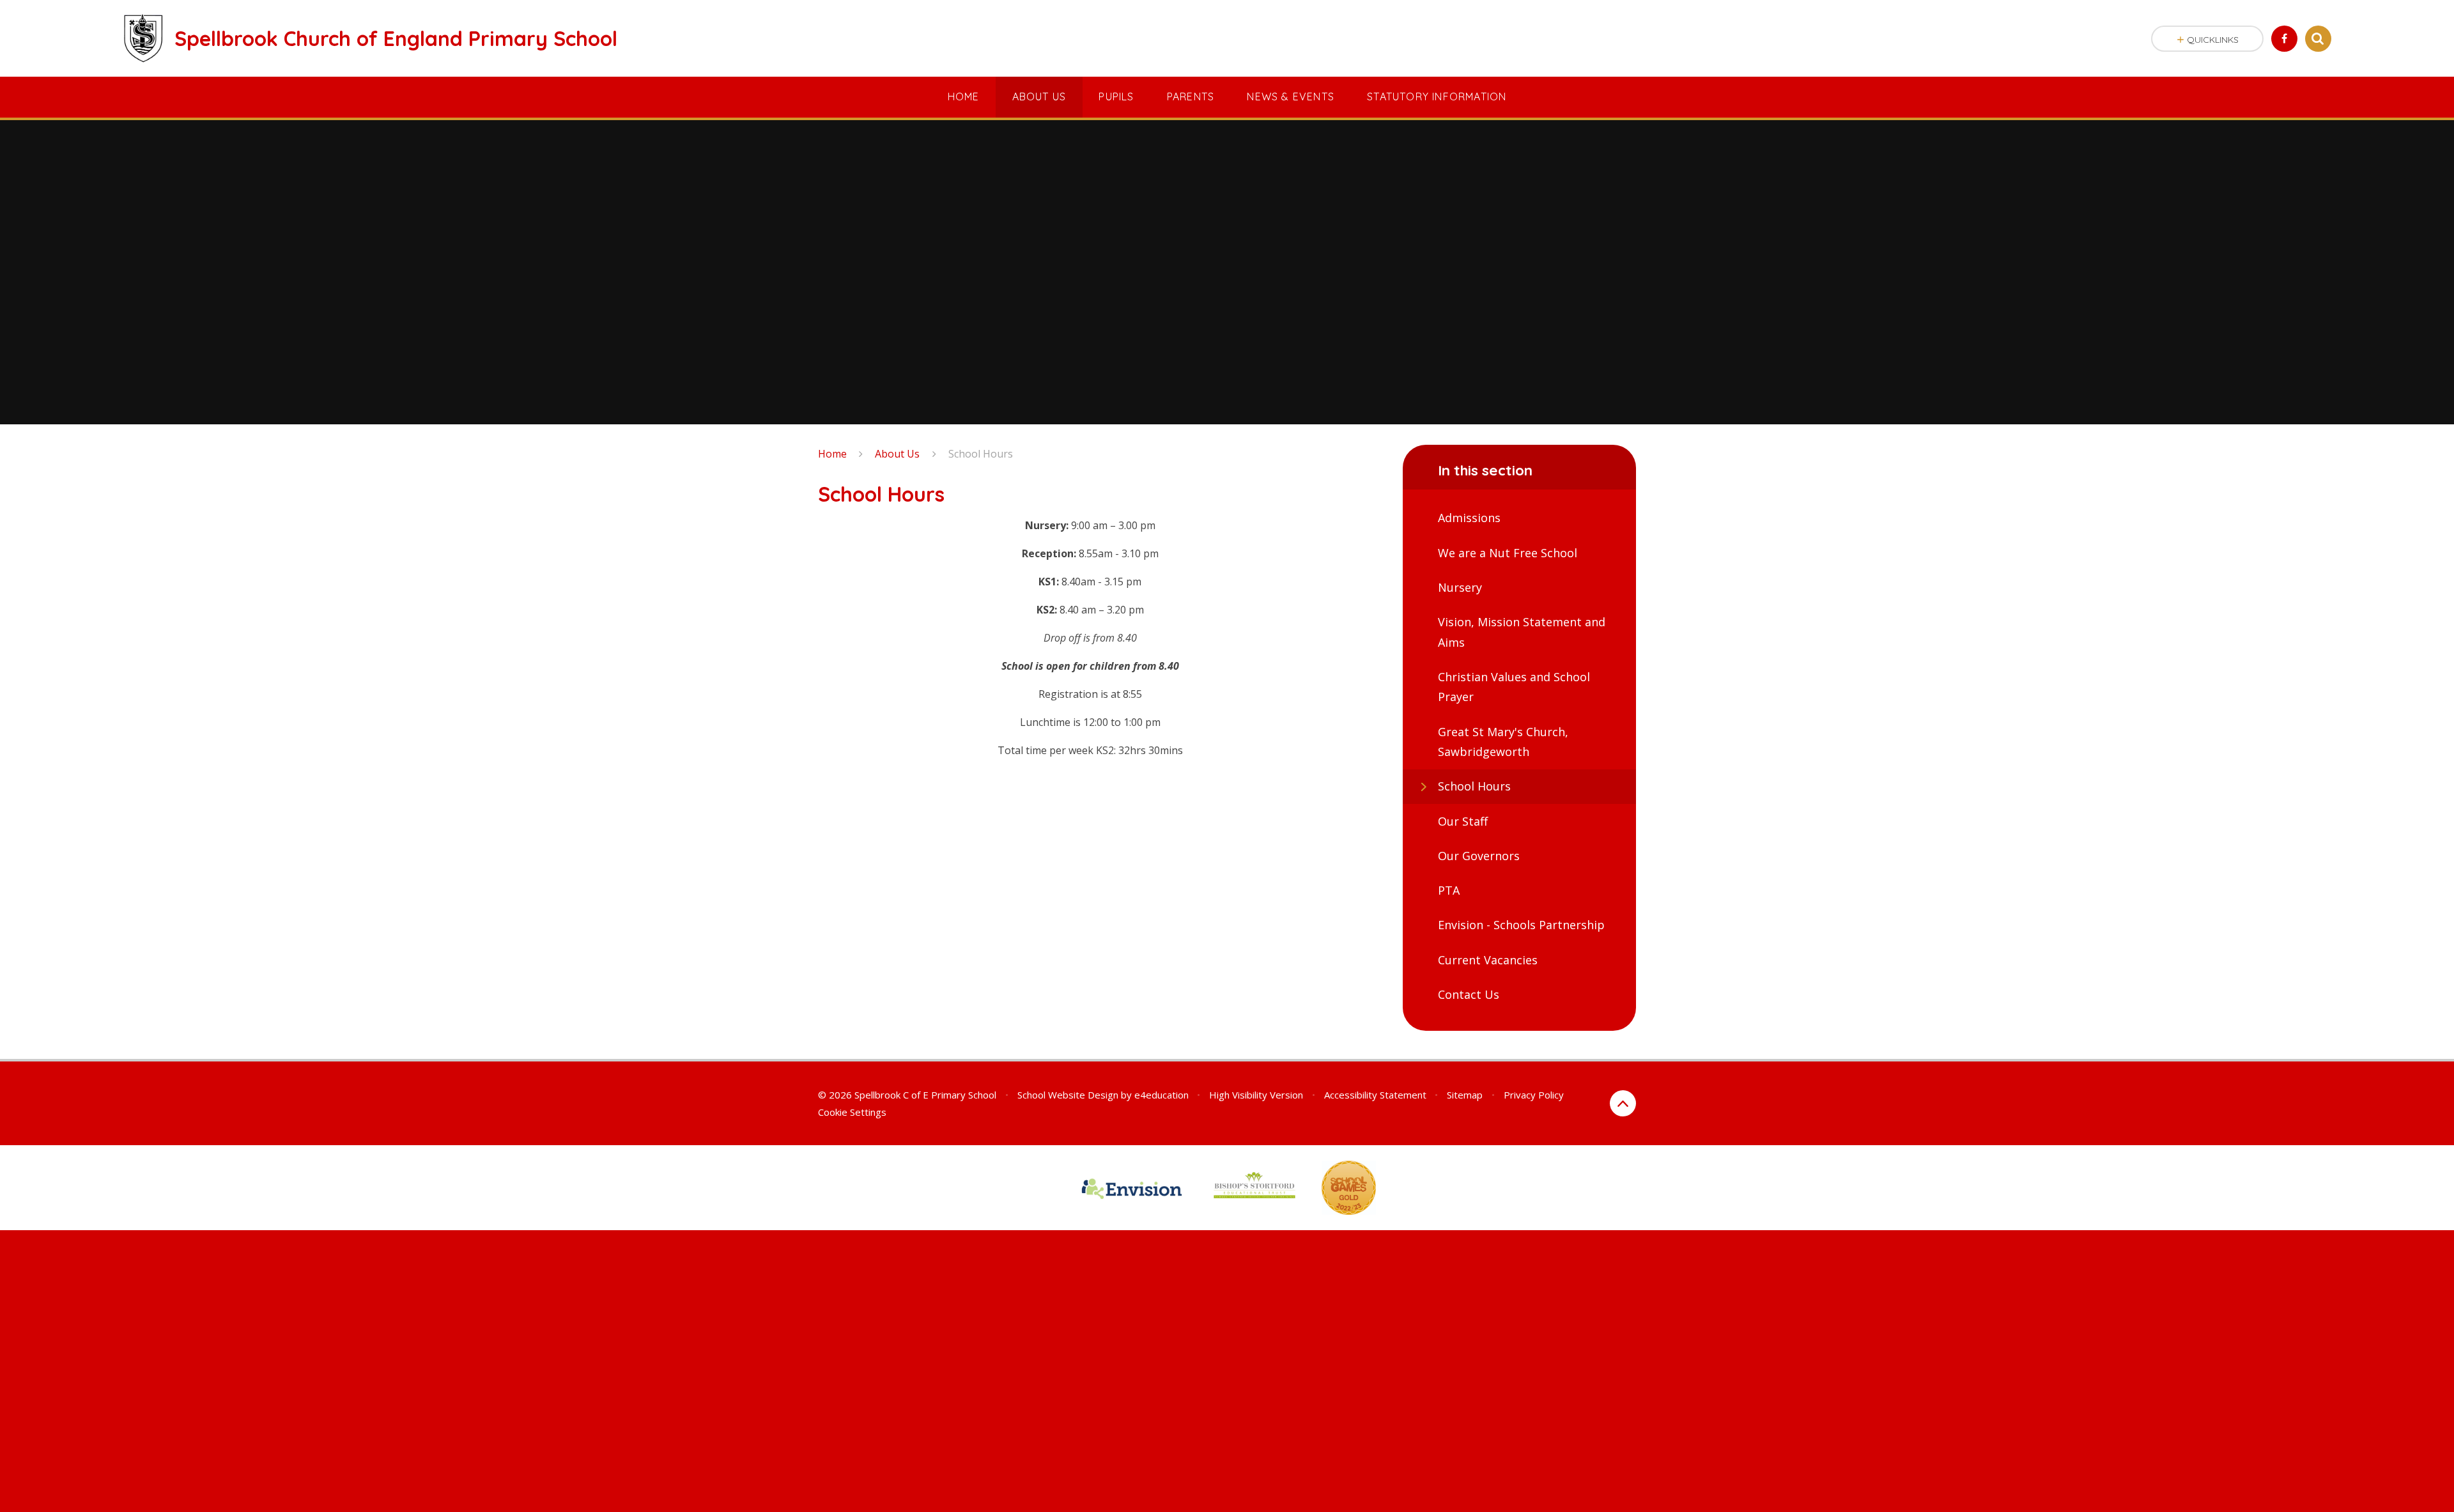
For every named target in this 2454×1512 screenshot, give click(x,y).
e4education (1161, 1095)
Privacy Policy (1534, 1095)
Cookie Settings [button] (852, 1112)
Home (832, 454)
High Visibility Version (1256, 1095)
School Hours (981, 454)
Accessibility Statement (1375, 1095)
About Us (897, 454)
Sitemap (1465, 1095)
